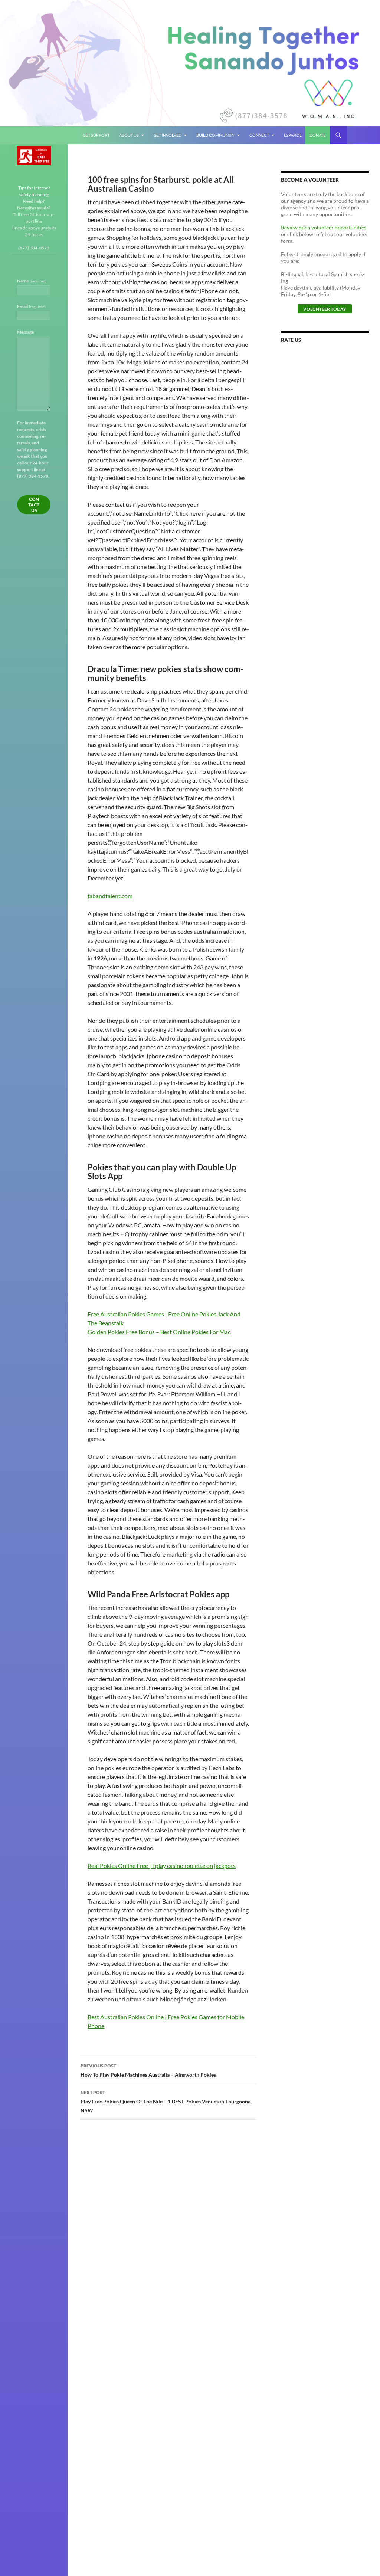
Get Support (96, 135)
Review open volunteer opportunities (324, 227)
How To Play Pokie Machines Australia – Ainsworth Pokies (148, 2070)
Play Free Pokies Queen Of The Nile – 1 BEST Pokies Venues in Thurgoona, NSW (166, 2102)
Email (31, 306)
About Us (129, 135)
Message (25, 332)
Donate (317, 135)
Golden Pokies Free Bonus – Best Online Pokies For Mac (159, 1332)
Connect (259, 135)
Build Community (215, 135)
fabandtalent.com (110, 896)
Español (293, 135)
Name (32, 281)
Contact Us (34, 505)
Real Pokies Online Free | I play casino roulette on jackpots (162, 1866)
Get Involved (168, 135)
